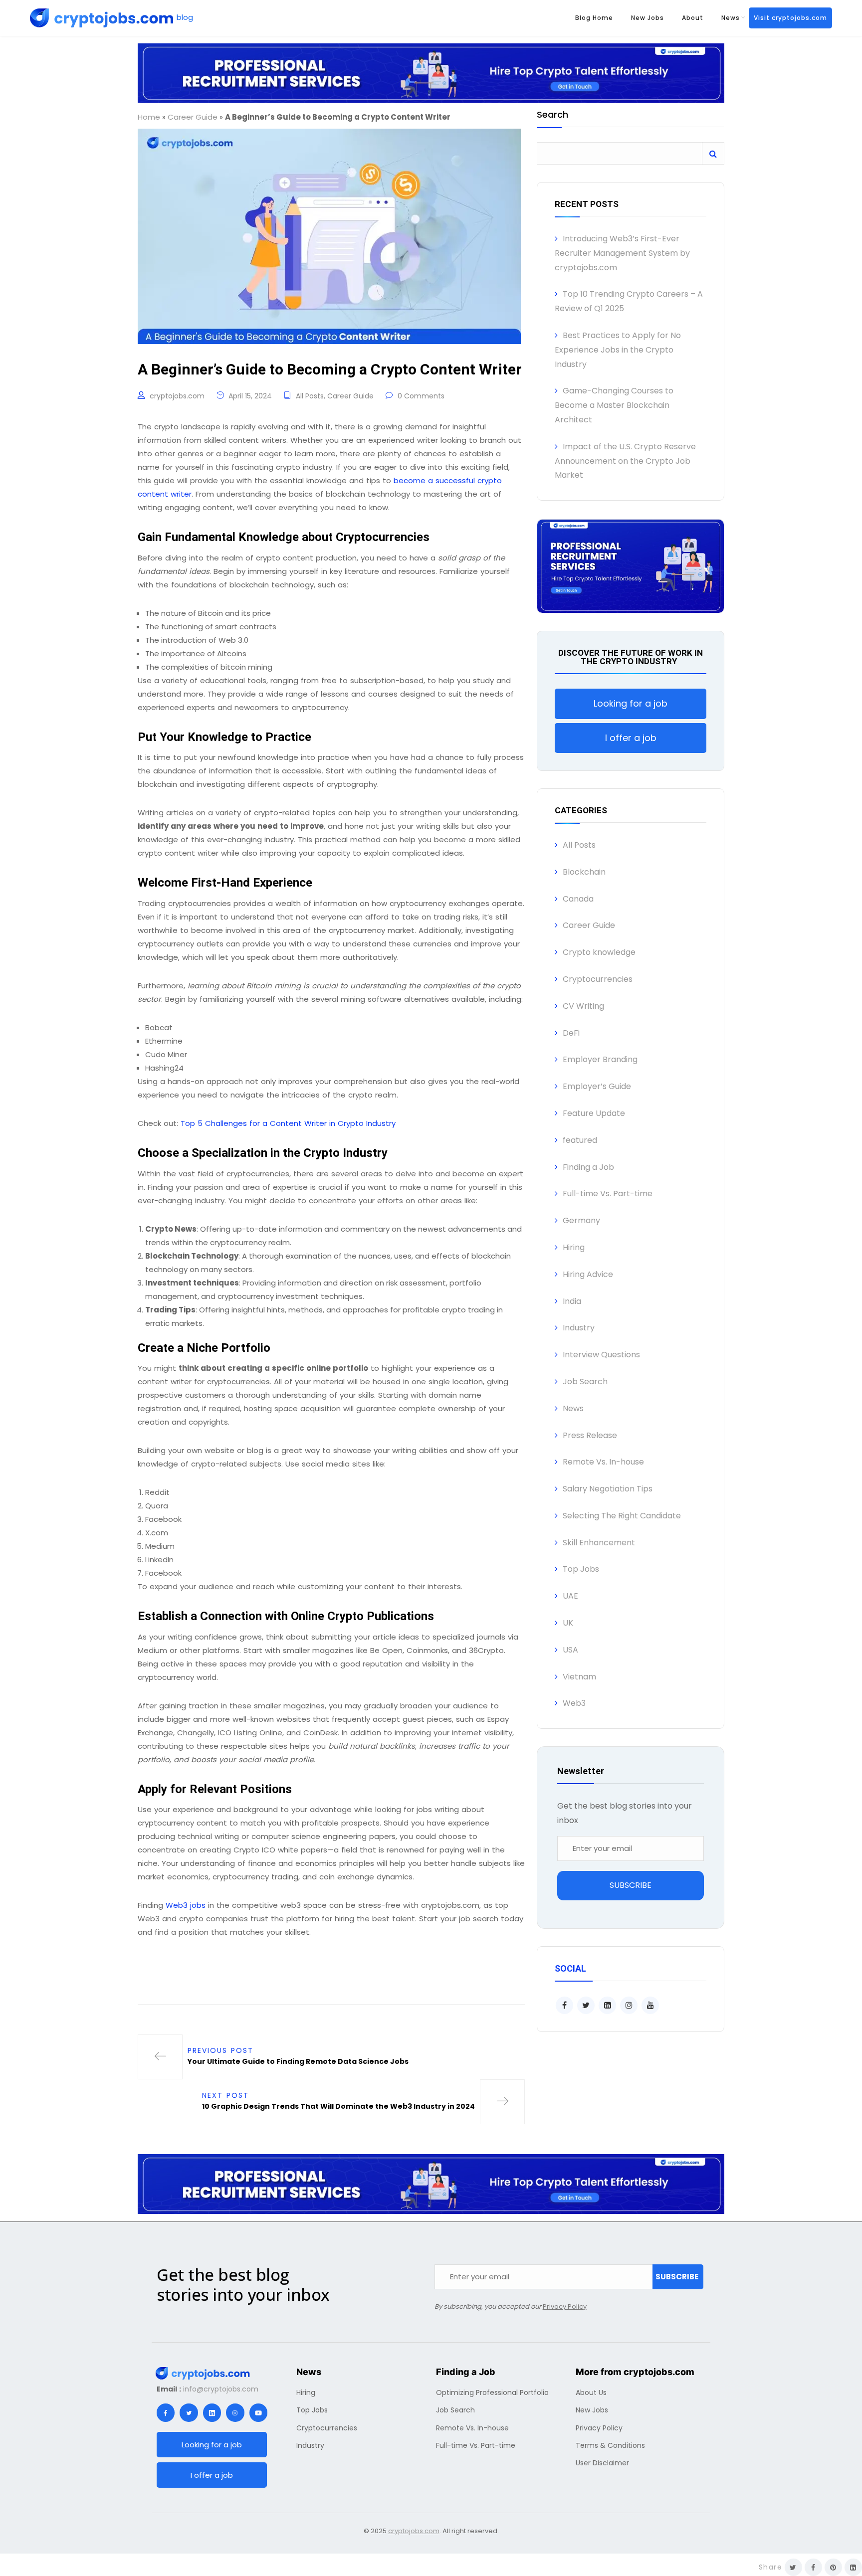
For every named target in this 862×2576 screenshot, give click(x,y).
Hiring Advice (588, 1274)
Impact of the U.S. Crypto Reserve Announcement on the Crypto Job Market (625, 461)
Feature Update (594, 1113)
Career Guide (193, 117)
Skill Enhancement (599, 1543)
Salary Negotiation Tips (608, 1489)
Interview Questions (601, 1355)
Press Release (590, 1435)
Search (552, 115)
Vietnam (579, 1677)
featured (580, 1140)
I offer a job (631, 738)
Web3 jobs (186, 1905)
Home (149, 117)
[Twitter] (189, 2412)
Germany (581, 1220)
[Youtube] (258, 2412)
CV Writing (583, 1006)
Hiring (574, 1247)
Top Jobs (581, 1569)
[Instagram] (235, 2412)
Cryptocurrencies (598, 979)
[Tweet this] (793, 2567)
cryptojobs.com (177, 396)
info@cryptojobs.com (221, 2389)
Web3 (574, 1703)
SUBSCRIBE (631, 1885)
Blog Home (594, 18)
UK (568, 1623)
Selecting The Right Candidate (622, 1516)
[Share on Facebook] (813, 2567)
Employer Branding (600, 1059)
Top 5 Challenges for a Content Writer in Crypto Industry (288, 1123)
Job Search (585, 1381)
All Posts (310, 396)
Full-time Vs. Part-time (608, 1194)
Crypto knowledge (599, 952)
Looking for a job (631, 703)
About (693, 18)
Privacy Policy (565, 2306)
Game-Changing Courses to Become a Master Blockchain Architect (614, 405)
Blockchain (584, 872)
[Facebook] (166, 2412)
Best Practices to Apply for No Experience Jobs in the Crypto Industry (618, 350)
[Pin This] (833, 2567)
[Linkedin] (212, 2412)
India (572, 1301)
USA (570, 1650)
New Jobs (647, 18)
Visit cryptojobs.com (790, 18)
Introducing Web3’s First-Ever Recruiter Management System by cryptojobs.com (622, 253)
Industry (579, 1328)
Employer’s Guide (597, 1086)
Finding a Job (588, 1167)
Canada (578, 899)
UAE (570, 1596)
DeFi (571, 1033)
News (731, 18)
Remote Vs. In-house (603, 1462)
